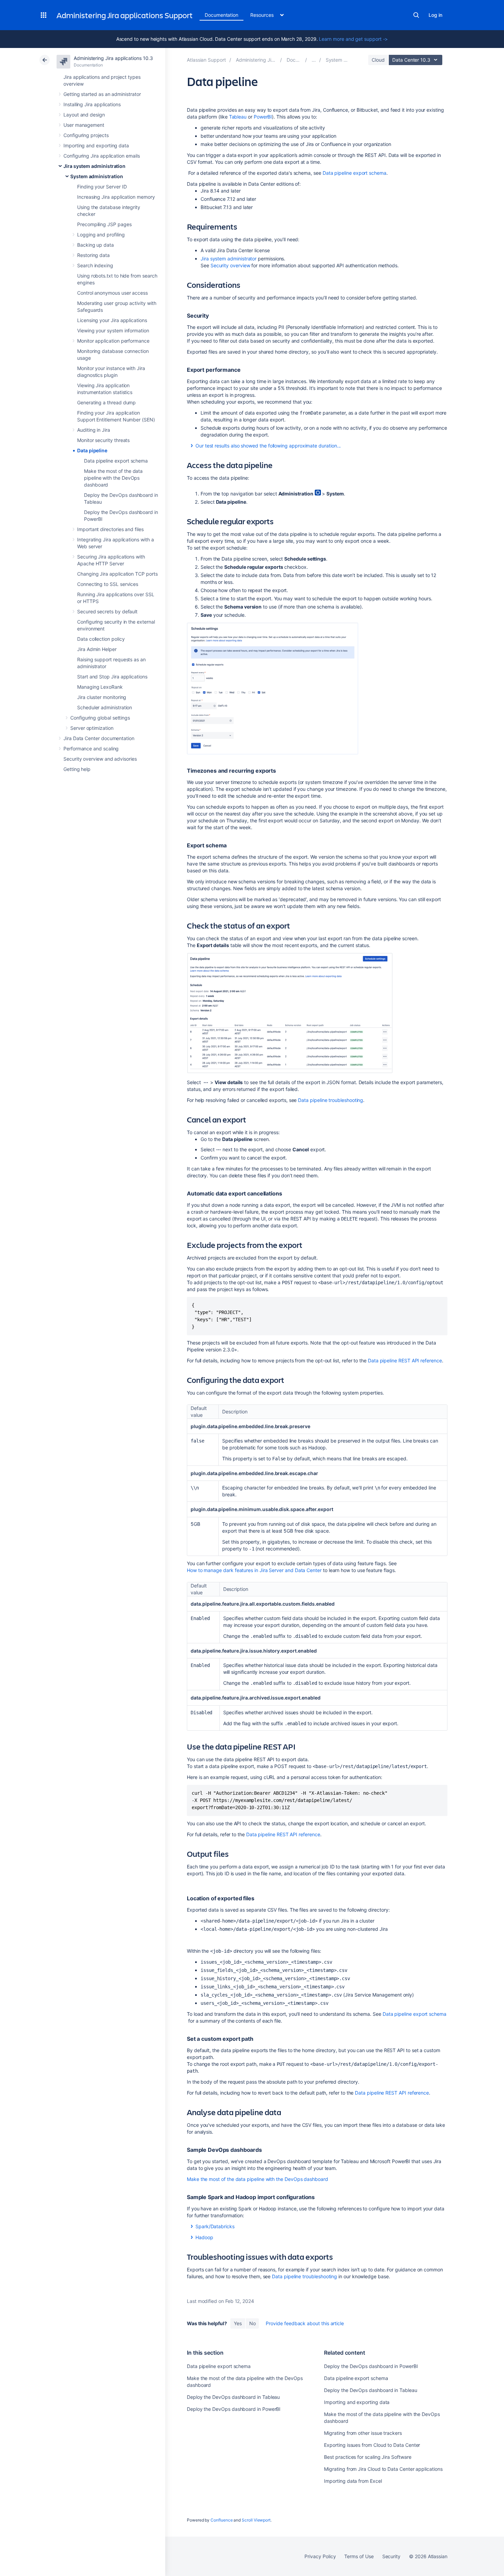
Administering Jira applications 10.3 (113, 58)
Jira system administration (94, 166)
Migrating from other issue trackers (363, 2433)
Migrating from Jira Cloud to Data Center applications (383, 2469)
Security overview (230, 265)
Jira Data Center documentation (99, 738)
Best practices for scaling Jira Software (368, 2457)
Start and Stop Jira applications (112, 677)
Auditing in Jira (94, 430)
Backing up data (95, 245)
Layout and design (84, 115)
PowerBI (263, 117)
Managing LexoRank (100, 687)
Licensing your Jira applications (112, 320)
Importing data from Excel (353, 2481)
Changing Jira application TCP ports (117, 574)
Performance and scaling (91, 749)
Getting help (77, 769)
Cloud (378, 60)
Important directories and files (110, 529)
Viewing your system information (113, 330)
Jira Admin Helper (97, 649)
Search (416, 15)
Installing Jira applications (92, 104)
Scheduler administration (105, 707)
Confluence (221, 2520)
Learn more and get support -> (353, 39)
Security (391, 2556)
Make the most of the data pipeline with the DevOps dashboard (113, 478)
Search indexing (95, 265)
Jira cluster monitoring (102, 697)
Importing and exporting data (96, 145)
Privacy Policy (320, 2556)
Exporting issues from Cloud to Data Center (372, 2445)
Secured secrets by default (107, 611)
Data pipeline (92, 450)
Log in (435, 15)
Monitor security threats (103, 440)
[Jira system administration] (314, 60)
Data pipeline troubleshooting (331, 1100)
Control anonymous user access (112, 293)
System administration (97, 176)
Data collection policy (101, 639)
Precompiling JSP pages (104, 224)
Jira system (229, 259)
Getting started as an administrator (102, 94)
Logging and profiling (101, 235)
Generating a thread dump (106, 402)
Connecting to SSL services (108, 584)
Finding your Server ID (102, 187)
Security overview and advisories (100, 759)
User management (84, 125)
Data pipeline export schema (116, 461)
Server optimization (92, 728)
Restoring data (93, 255)
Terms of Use (359, 2556)
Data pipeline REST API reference (405, 1360)
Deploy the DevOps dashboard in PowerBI (234, 2409)
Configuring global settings (100, 718)
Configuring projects (86, 135)
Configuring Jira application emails (102, 156)
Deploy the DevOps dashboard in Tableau (233, 2397)
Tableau (238, 117)
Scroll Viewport (256, 2520)
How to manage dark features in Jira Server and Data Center (254, 1570)
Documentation (221, 15)
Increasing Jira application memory (116, 197)
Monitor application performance (113, 341)
